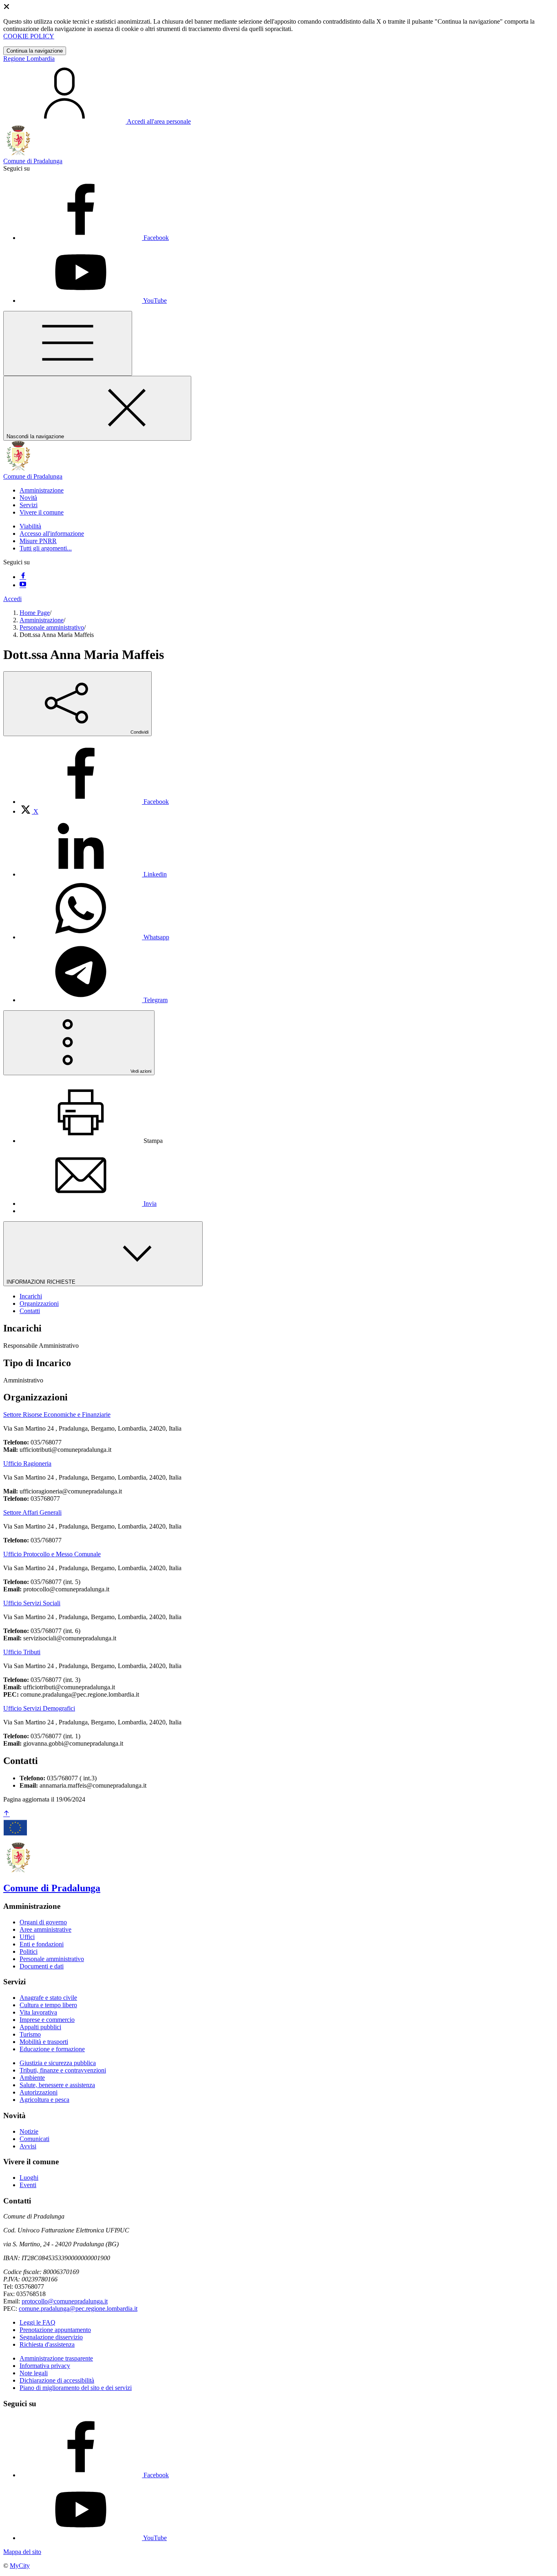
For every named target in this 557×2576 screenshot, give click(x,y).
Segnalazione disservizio (51, 2337)
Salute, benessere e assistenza (57, 2085)
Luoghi (29, 2178)
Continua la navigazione (35, 51)
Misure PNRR (38, 541)
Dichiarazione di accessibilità (57, 2380)
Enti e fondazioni (42, 1944)
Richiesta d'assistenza (47, 2344)
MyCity (20, 2566)
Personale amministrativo (52, 627)
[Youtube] (23, 585)
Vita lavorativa (38, 2012)
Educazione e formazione (52, 2049)
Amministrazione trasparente (56, 2358)
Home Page (35, 613)
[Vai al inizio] (7, 1814)
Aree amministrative (45, 1929)
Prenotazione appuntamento (55, 2330)
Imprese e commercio (47, 2020)
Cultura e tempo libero (48, 2005)
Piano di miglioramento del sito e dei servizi (76, 2388)
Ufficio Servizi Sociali (32, 1603)
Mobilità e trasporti (44, 2042)
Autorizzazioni (39, 2092)
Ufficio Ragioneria (27, 1463)
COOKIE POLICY (29, 36)
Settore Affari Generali (32, 1512)
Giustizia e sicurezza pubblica (58, 2063)
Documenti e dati (42, 1966)
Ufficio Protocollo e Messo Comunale (52, 1554)
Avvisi (28, 2146)
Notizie (29, 2131)
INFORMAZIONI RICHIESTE (42, 1282)
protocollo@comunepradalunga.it (65, 2301)
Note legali (34, 2373)
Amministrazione (42, 620)
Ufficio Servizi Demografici (39, 1708)
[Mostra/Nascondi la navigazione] (68, 343)
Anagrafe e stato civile (48, 1998)
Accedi (12, 599)
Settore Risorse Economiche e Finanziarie (57, 1414)
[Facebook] (23, 577)
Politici (29, 1951)
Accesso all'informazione (52, 534)
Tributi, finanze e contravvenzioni (63, 2070)
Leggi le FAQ (38, 2322)
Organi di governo (43, 1922)
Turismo (30, 2034)
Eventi (28, 2185)
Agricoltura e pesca (44, 2100)
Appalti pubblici (40, 2027)
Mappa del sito (22, 2552)
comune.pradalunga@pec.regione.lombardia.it (78, 2309)
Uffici (27, 1937)
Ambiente (32, 2078)
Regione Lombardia (29, 59)
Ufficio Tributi (22, 1652)
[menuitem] (94, 802)
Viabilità (30, 526)
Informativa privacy (45, 2366)
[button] (42, 490)
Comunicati (34, 2139)
